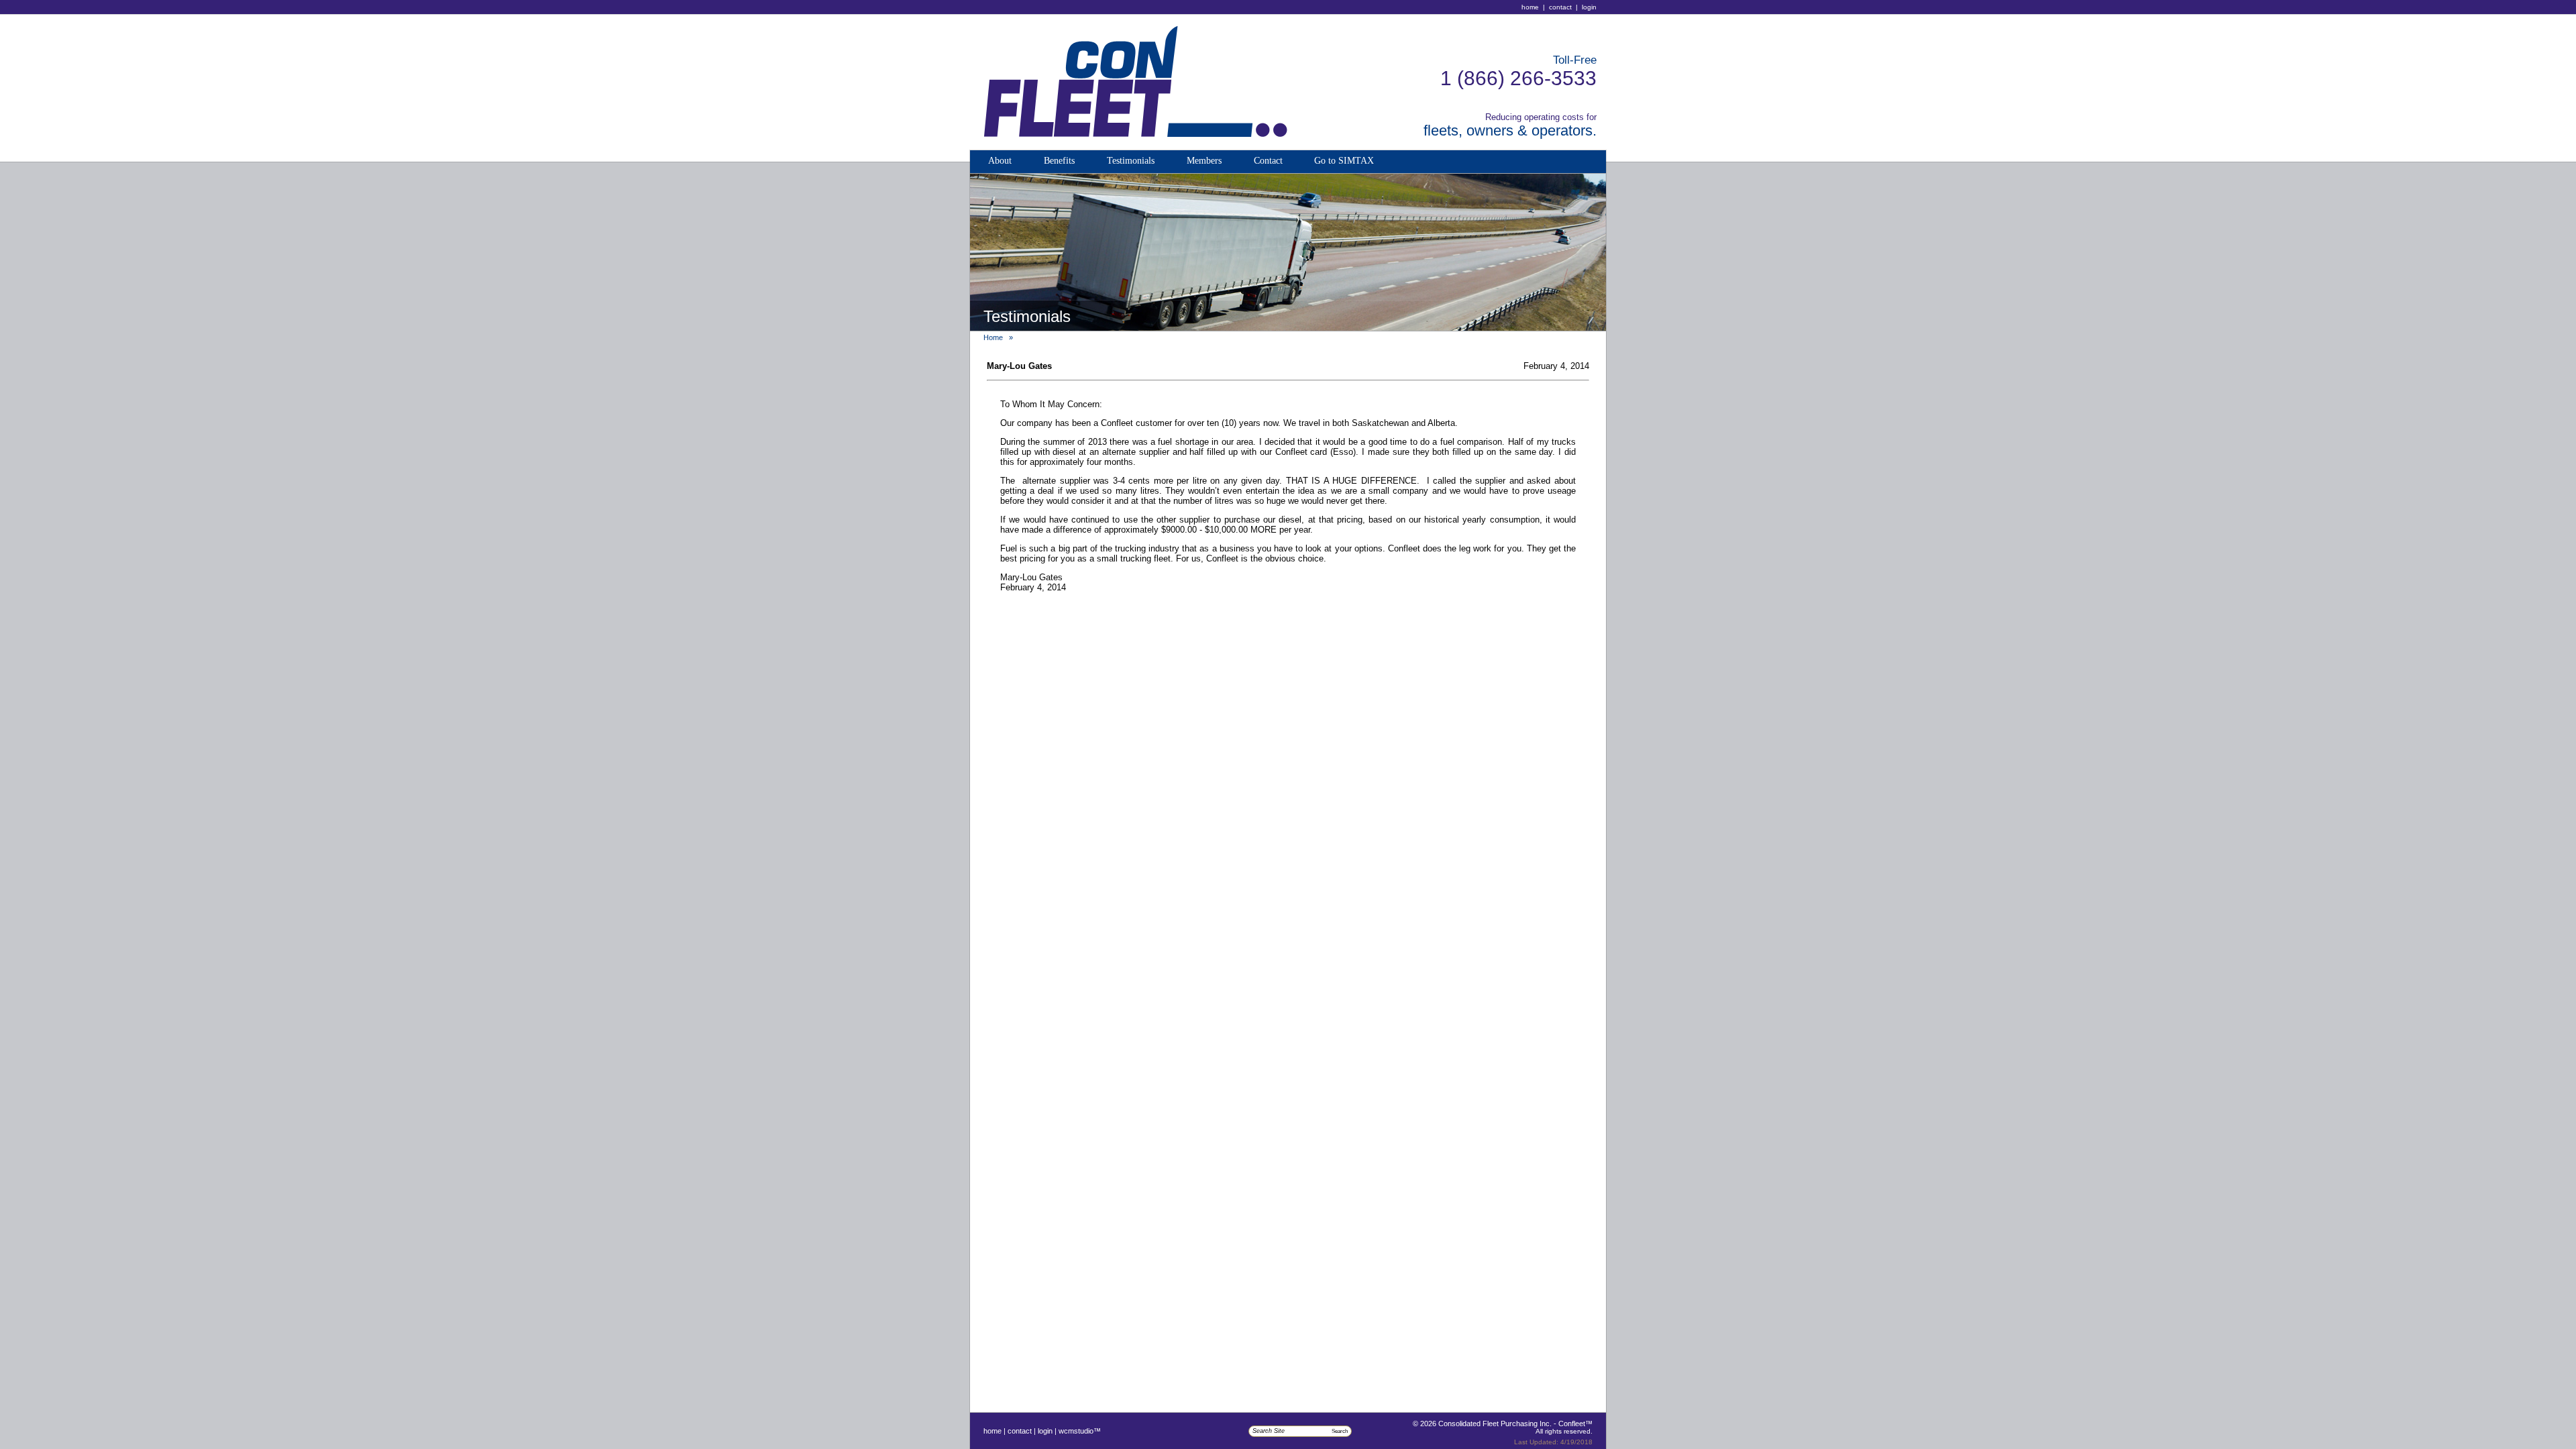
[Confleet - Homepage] (1128, 146)
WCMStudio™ (1080, 1431)
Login (1589, 7)
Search (1340, 1431)
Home (1530, 7)
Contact (1560, 7)
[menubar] (1181, 162)
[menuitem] (1000, 162)
